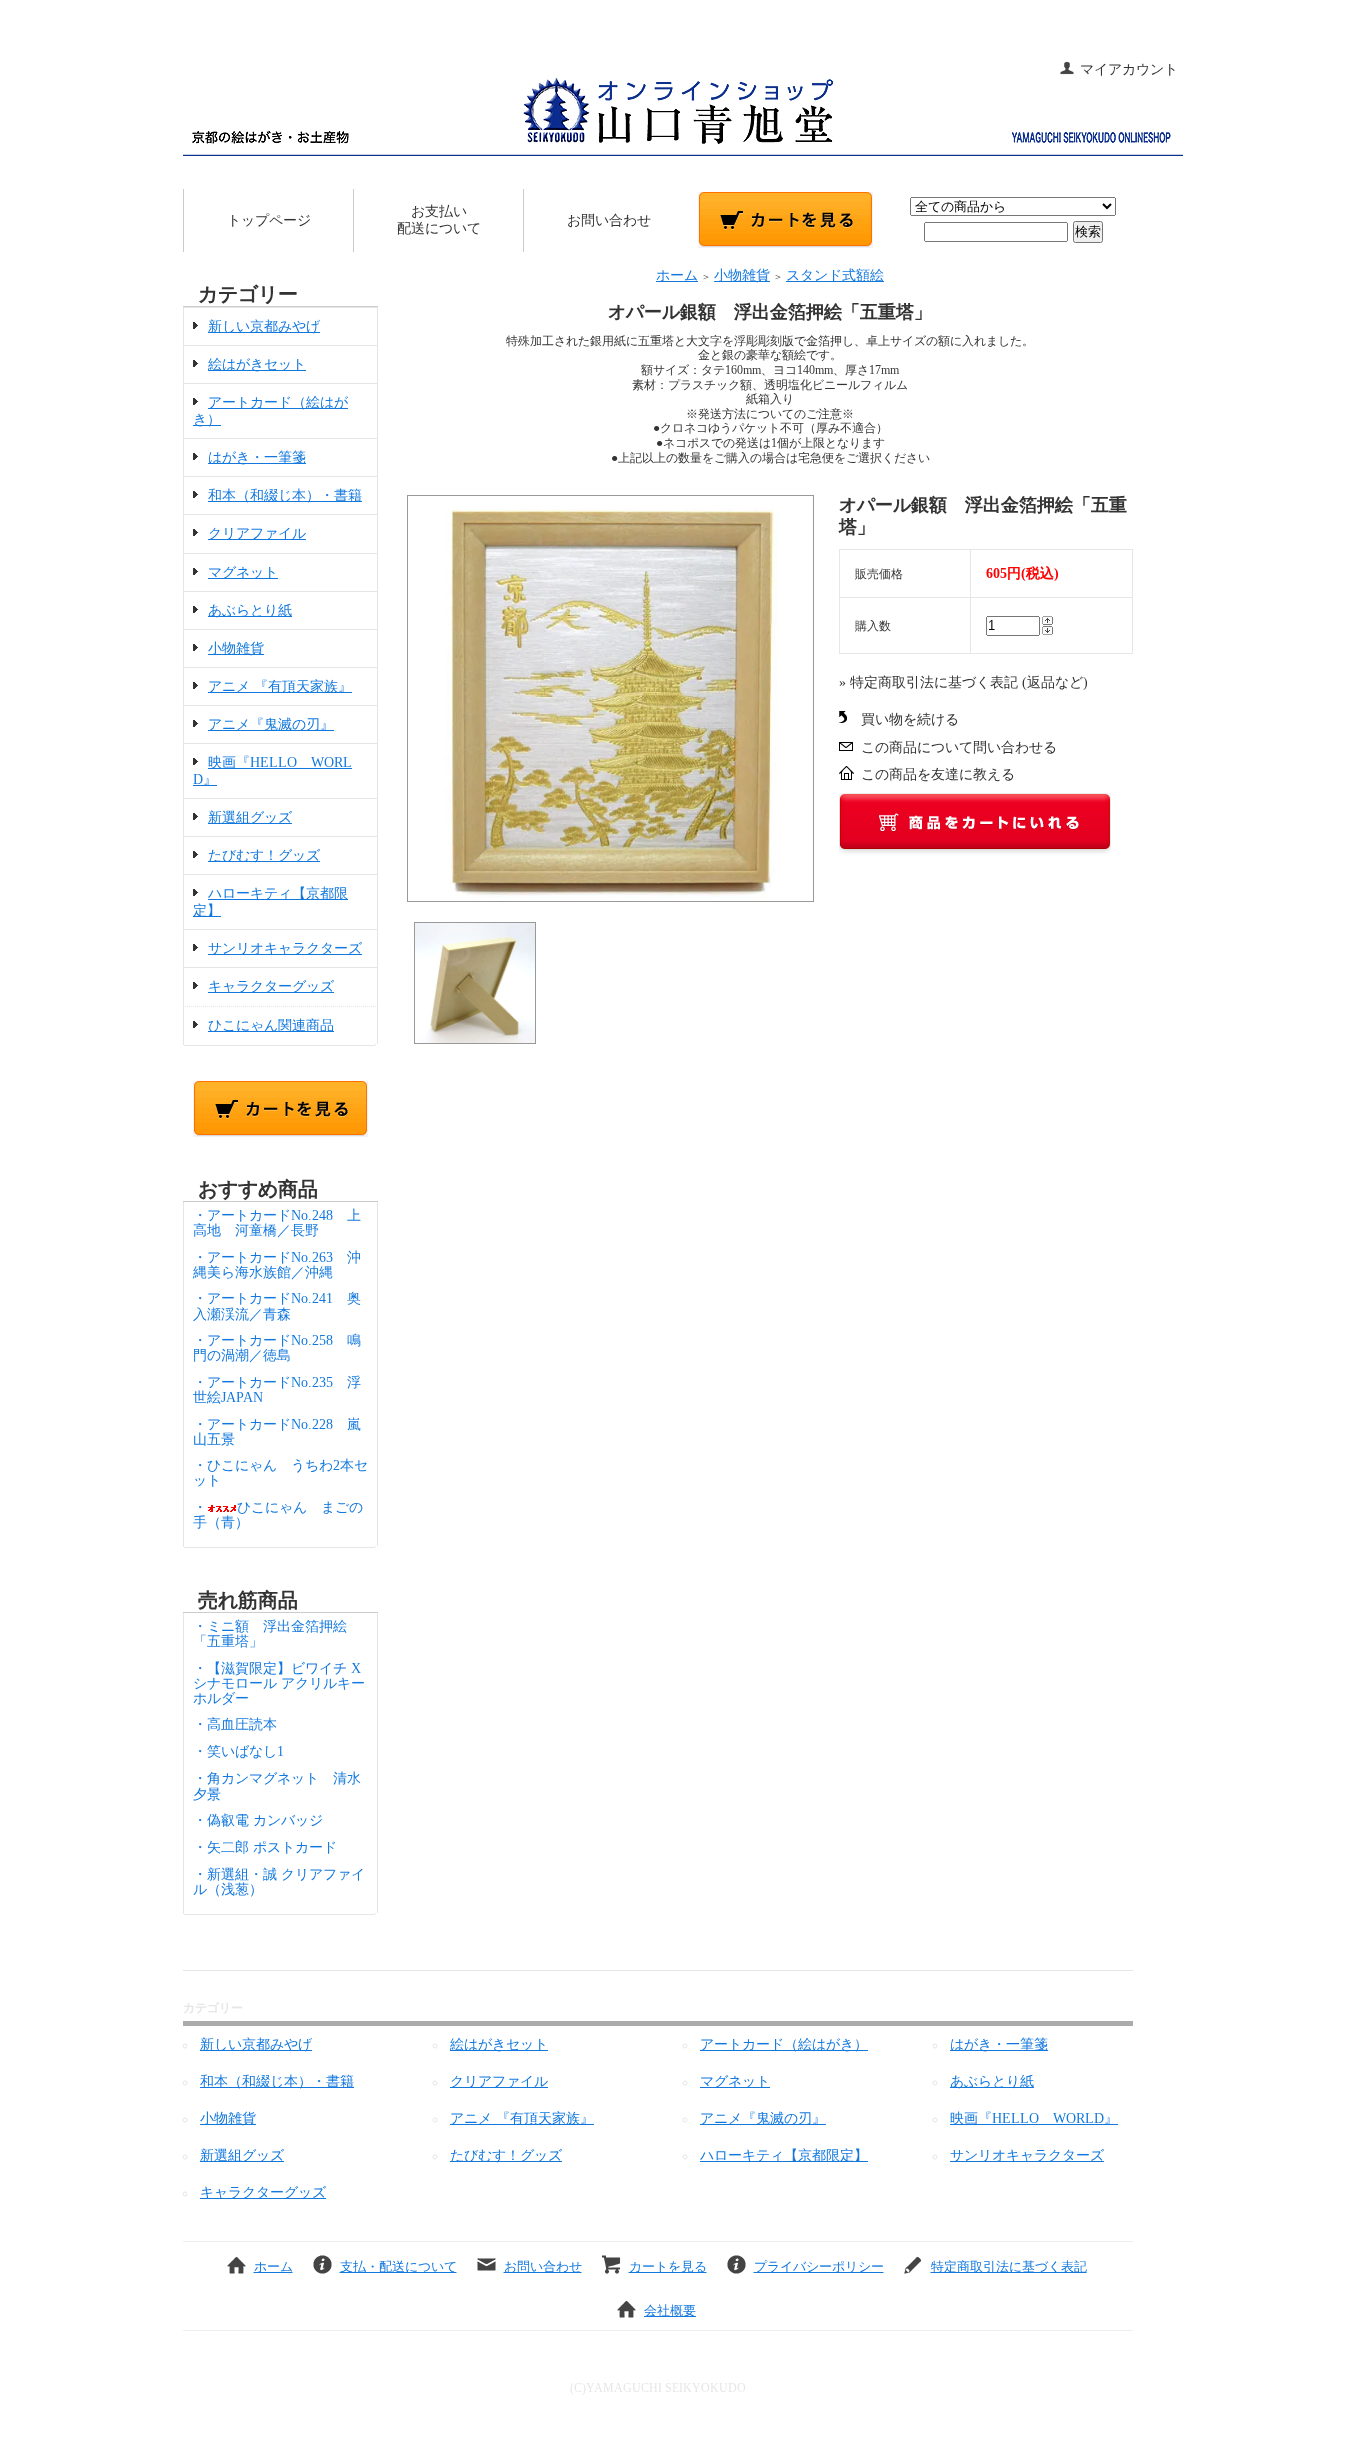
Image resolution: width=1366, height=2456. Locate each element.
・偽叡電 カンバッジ (258, 1820)
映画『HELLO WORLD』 (1034, 2118)
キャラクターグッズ (271, 986)
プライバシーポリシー (819, 2266)
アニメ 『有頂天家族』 (280, 686)
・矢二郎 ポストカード (265, 1847)
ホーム (677, 275)
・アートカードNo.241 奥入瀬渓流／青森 (277, 1306)
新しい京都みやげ (264, 326)
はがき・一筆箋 (257, 457)
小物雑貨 (236, 648)
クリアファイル (257, 533)
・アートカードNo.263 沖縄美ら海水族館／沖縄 (277, 1265)
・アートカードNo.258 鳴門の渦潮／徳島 (277, 1348)
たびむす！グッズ (264, 855)
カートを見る (668, 2266)
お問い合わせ (609, 220)
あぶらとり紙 (250, 610)
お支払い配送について (439, 220)
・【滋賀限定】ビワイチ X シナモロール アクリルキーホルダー (279, 1683)
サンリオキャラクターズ (285, 948)
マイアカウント (1129, 69)
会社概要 (670, 2310)
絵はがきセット (257, 364)
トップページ (269, 220)
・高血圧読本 (235, 1724)
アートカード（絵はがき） (784, 2044)
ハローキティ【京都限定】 (784, 2155)
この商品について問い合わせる (959, 747)
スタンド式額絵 (835, 275)
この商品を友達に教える (938, 774)
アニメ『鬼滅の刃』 (271, 724)
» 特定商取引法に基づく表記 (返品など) (963, 682)
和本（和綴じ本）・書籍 (285, 495)
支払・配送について (398, 2266)
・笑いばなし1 (238, 1751)
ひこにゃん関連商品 (271, 1025)
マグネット (243, 572)
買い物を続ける (910, 719)
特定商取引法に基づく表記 (1009, 2266)
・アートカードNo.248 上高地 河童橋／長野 (277, 1223)
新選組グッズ (250, 817)
